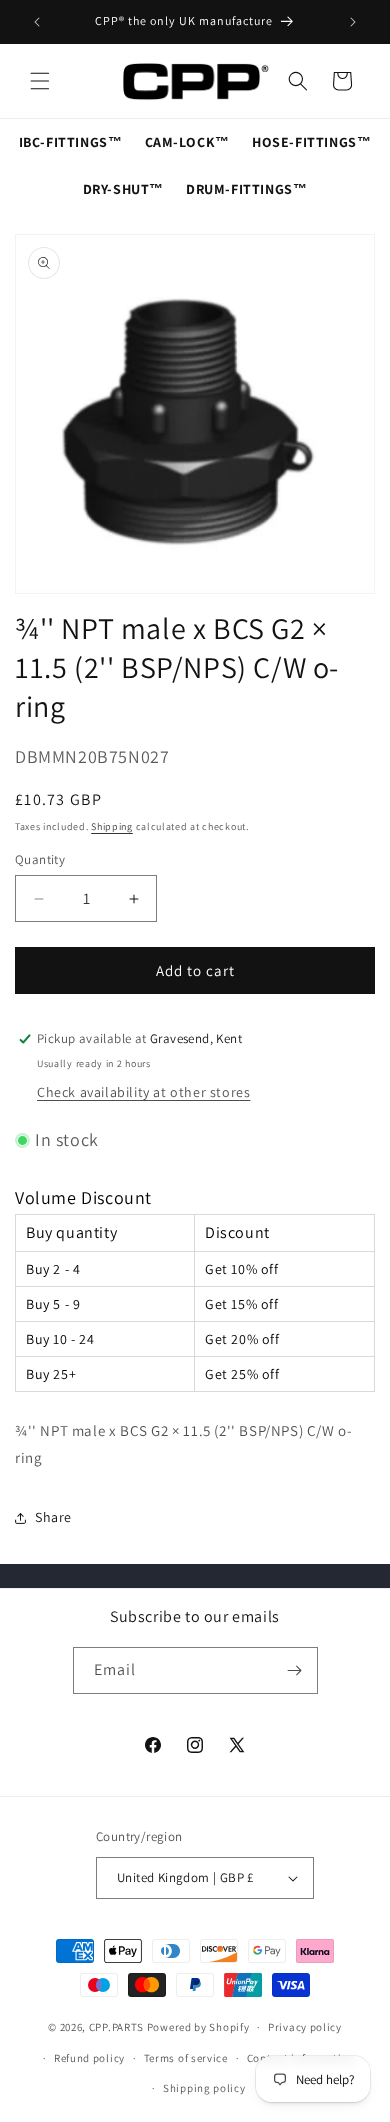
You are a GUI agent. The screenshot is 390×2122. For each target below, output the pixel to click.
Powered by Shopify (198, 2027)
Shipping (112, 826)
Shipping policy (204, 2088)
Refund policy (89, 2058)
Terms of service (186, 2058)
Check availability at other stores (143, 1092)
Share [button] (53, 1517)
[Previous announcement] (37, 22)
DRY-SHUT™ (123, 189)
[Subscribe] (295, 1670)
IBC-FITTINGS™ (71, 142)
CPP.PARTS (116, 2027)
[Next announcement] (353, 22)
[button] (40, 81)
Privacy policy (305, 2027)
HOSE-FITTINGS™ (311, 142)
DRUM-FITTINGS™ (246, 189)
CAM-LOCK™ (187, 142)
